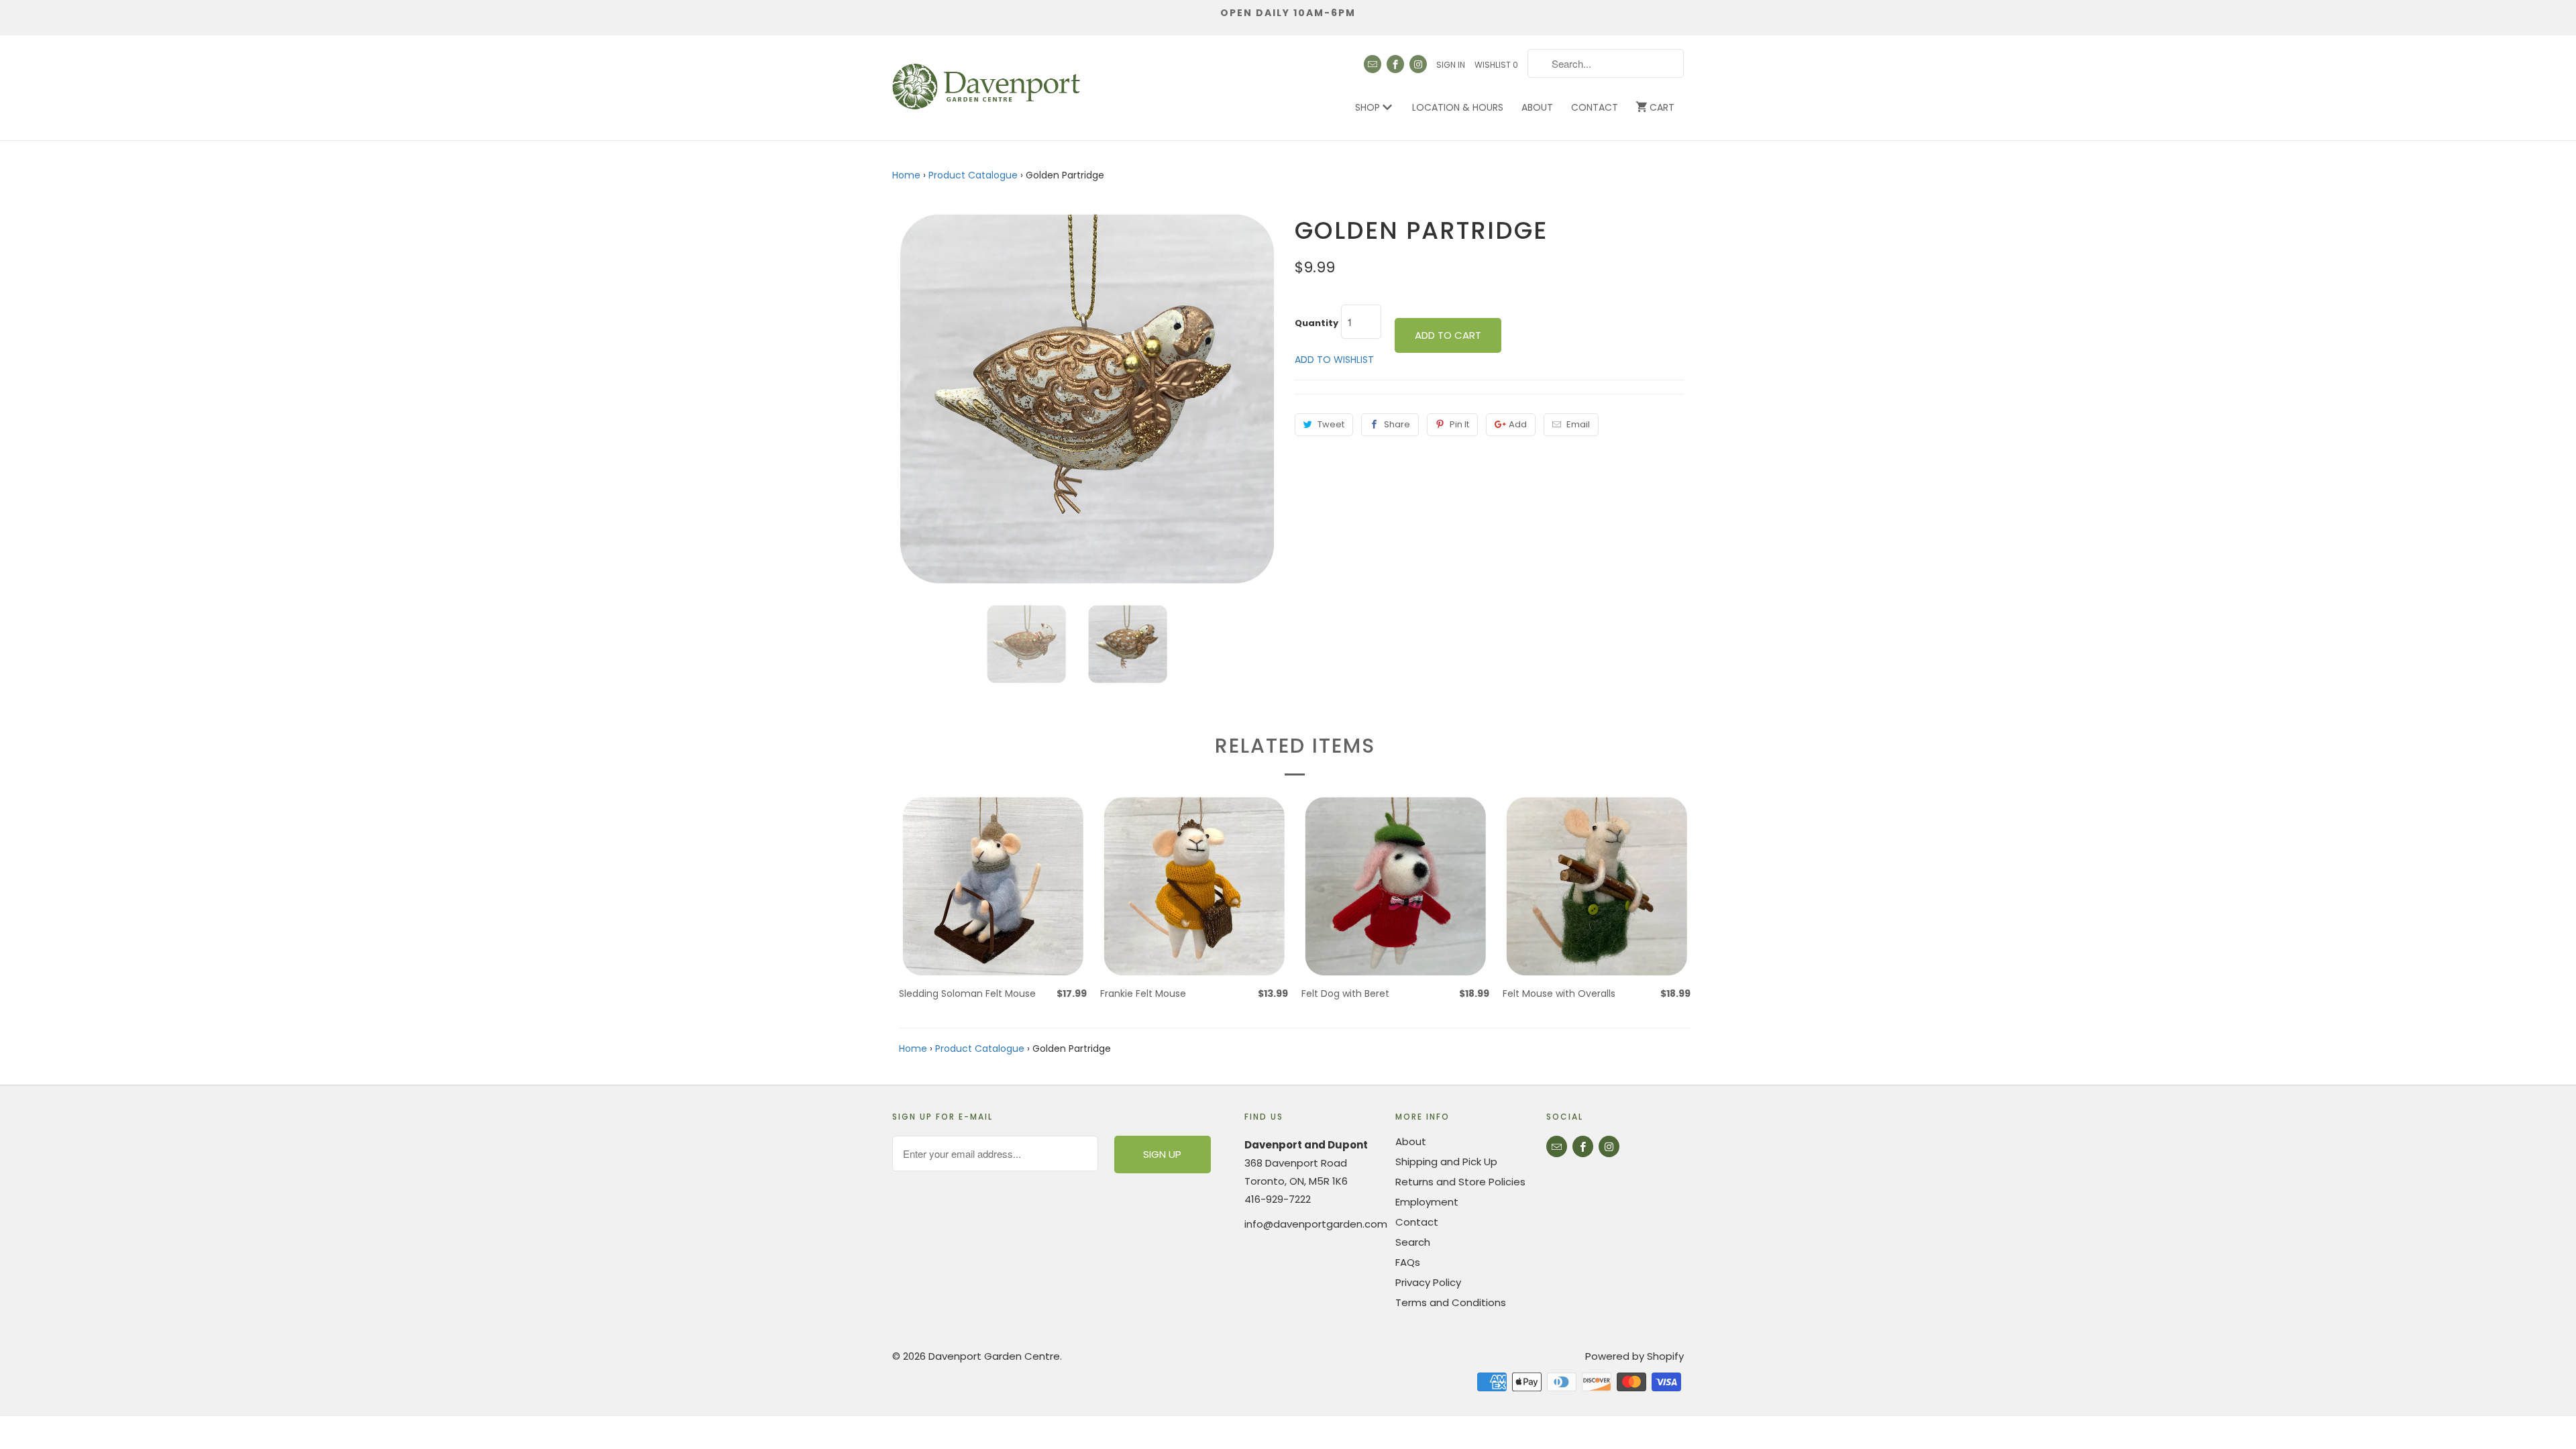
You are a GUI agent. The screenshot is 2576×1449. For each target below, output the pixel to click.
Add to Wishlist (1334, 360)
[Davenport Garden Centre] (986, 80)
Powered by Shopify (1634, 1356)
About (1537, 107)
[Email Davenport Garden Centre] (1373, 64)
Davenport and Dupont (1306, 1145)
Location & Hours (1458, 107)
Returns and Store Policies (1460, 1182)
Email (1578, 424)
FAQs (1408, 1262)
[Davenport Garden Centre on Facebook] (1395, 64)
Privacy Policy (1428, 1282)
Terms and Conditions (1451, 1302)
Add (1518, 424)
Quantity (1317, 323)
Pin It (1459, 424)
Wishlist (1496, 65)
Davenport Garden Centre (994, 1356)
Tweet (1331, 424)
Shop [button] (1369, 107)
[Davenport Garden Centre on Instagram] (1418, 64)
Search (1413, 1242)
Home (906, 175)
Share (1397, 424)
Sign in (1451, 65)
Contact (1595, 107)
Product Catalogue (973, 175)
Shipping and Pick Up (1446, 1162)
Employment (1427, 1202)
